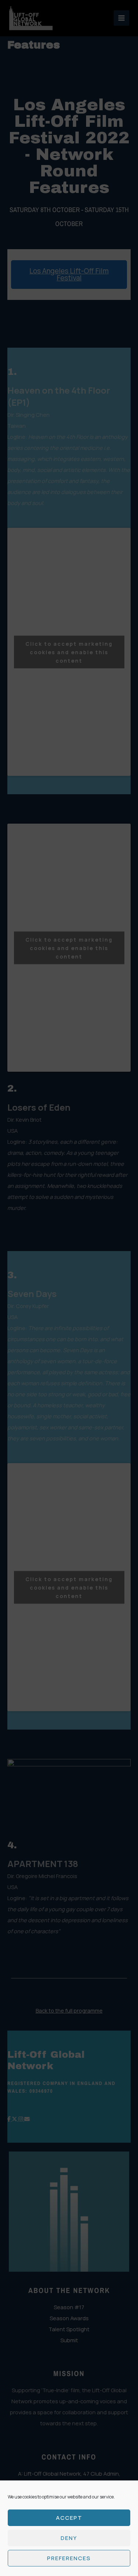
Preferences (69, 2558)
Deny (69, 2538)
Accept (69, 2518)
